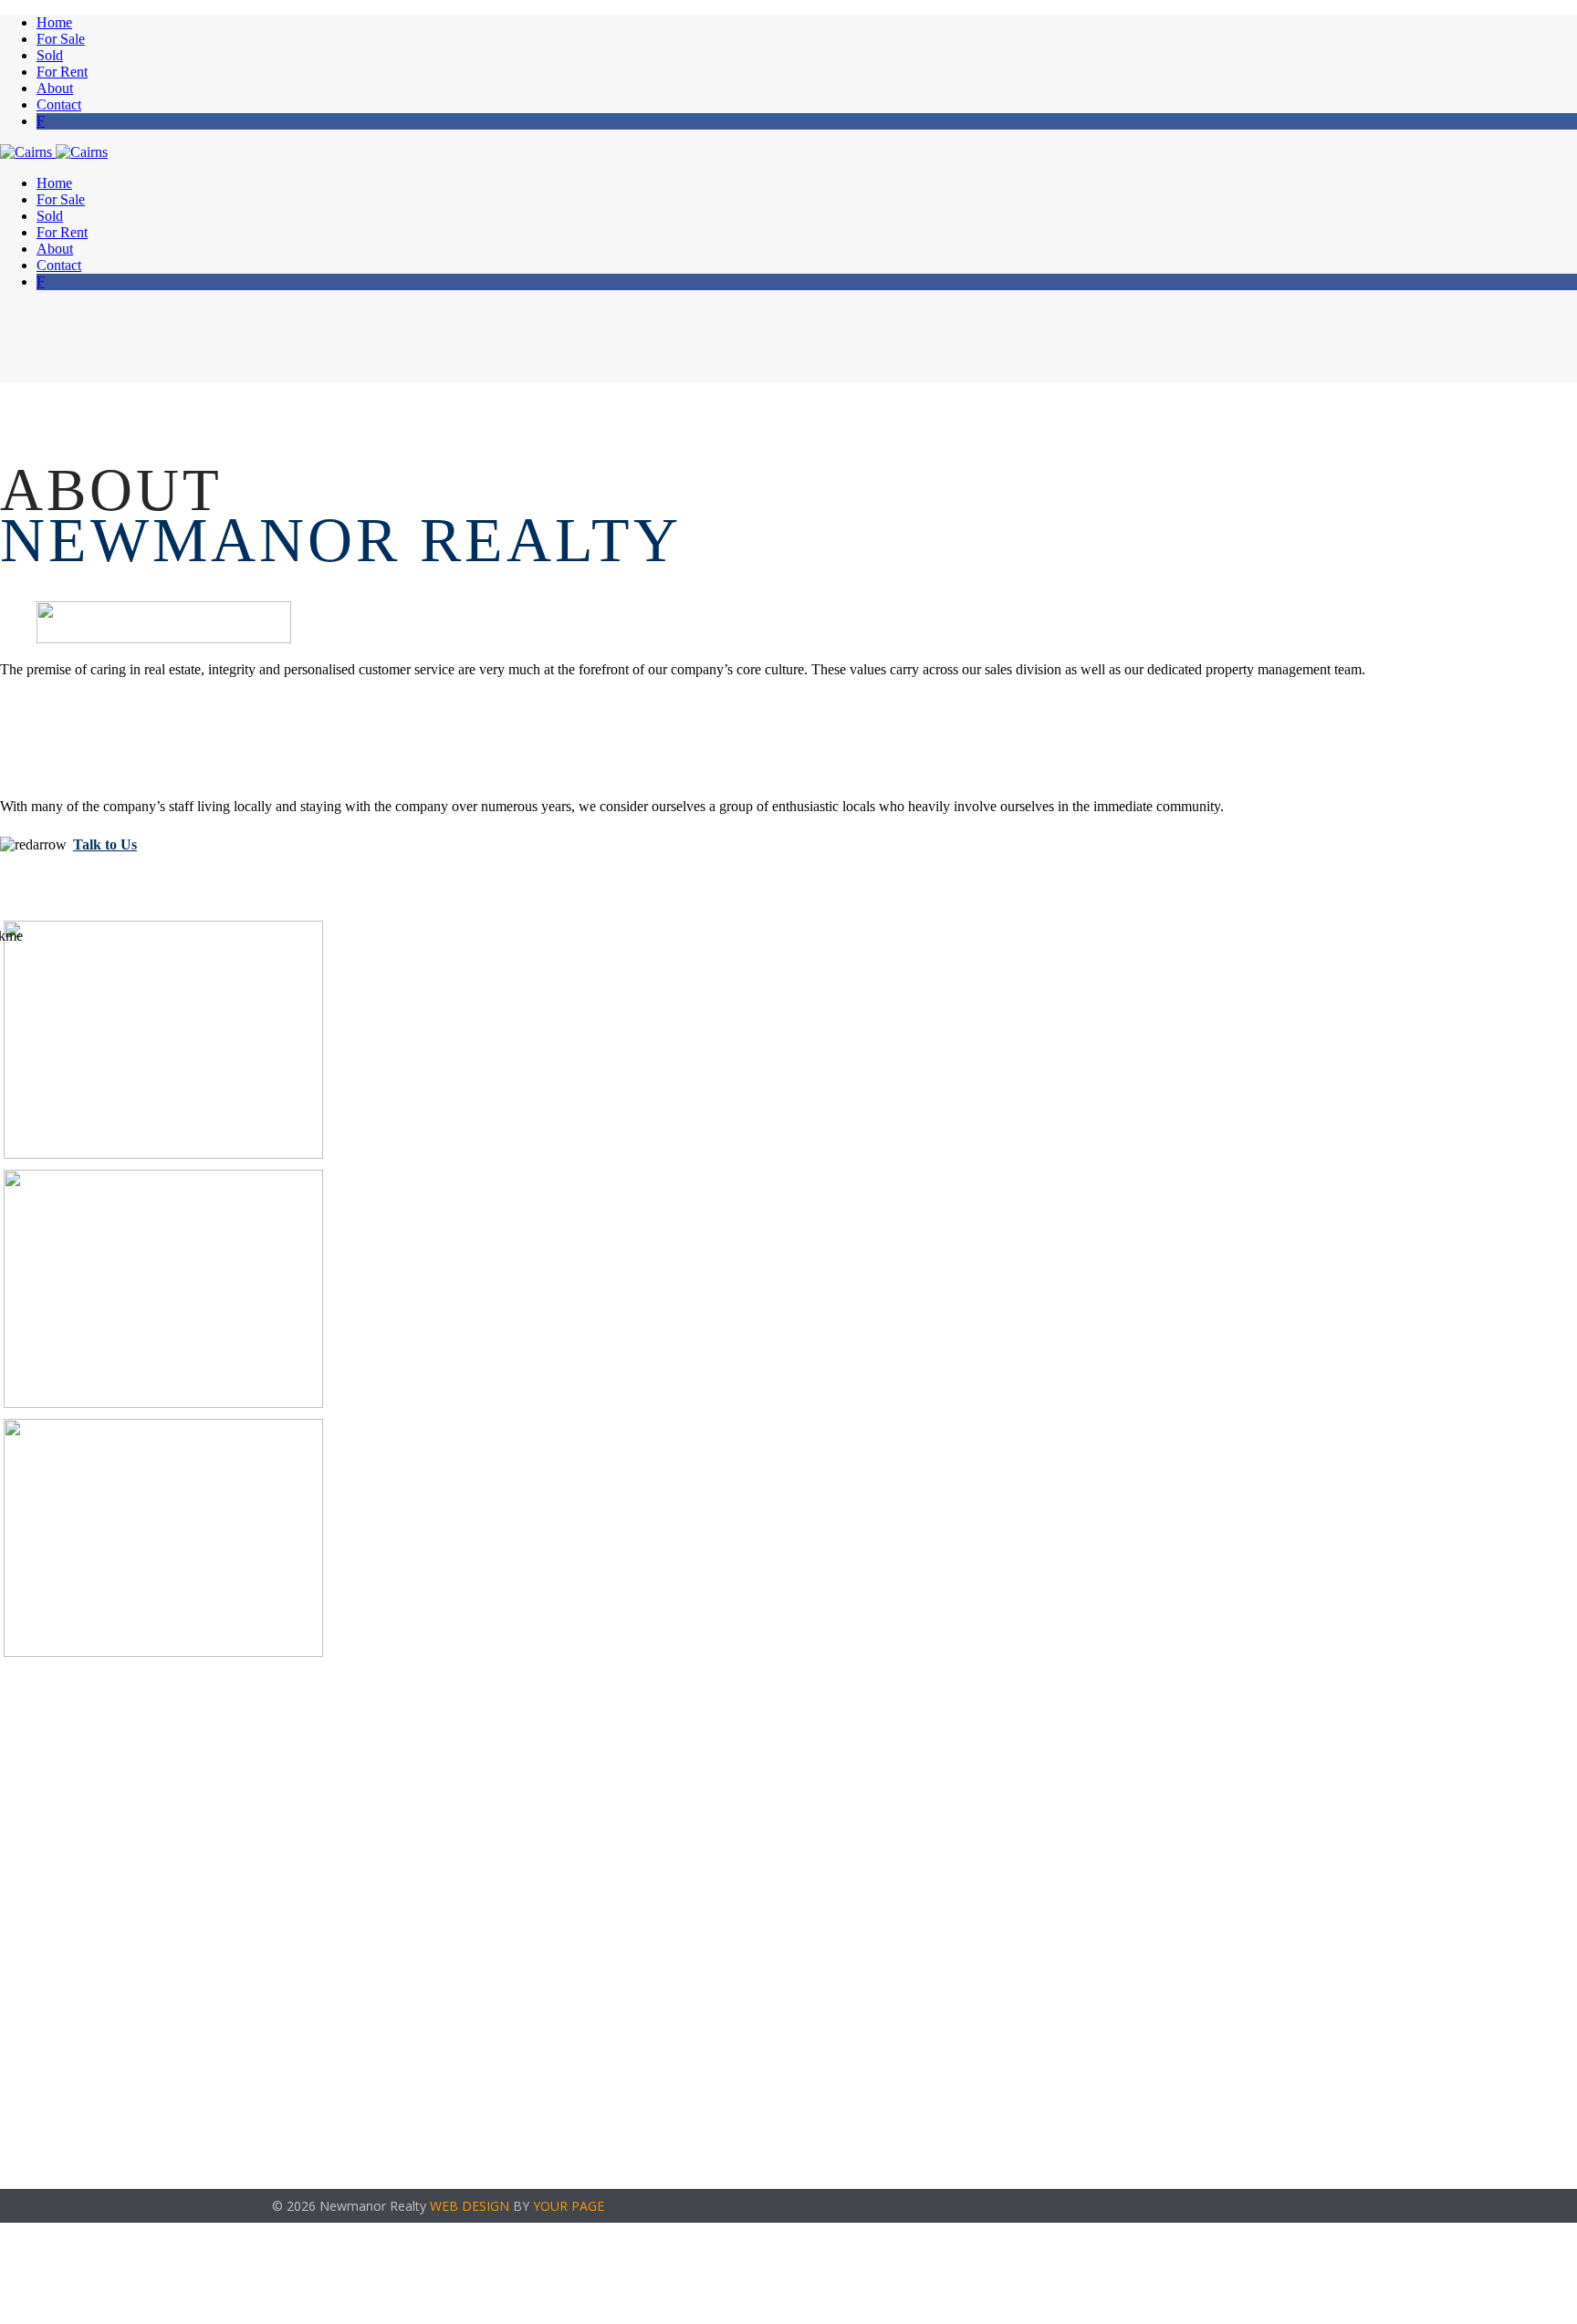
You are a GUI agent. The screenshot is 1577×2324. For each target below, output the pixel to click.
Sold (50, 55)
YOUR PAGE (569, 2206)
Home (54, 22)
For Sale (61, 39)
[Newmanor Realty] (54, 152)
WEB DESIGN (470, 2206)
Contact (59, 104)
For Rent (62, 72)
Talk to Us (105, 844)
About (55, 88)
